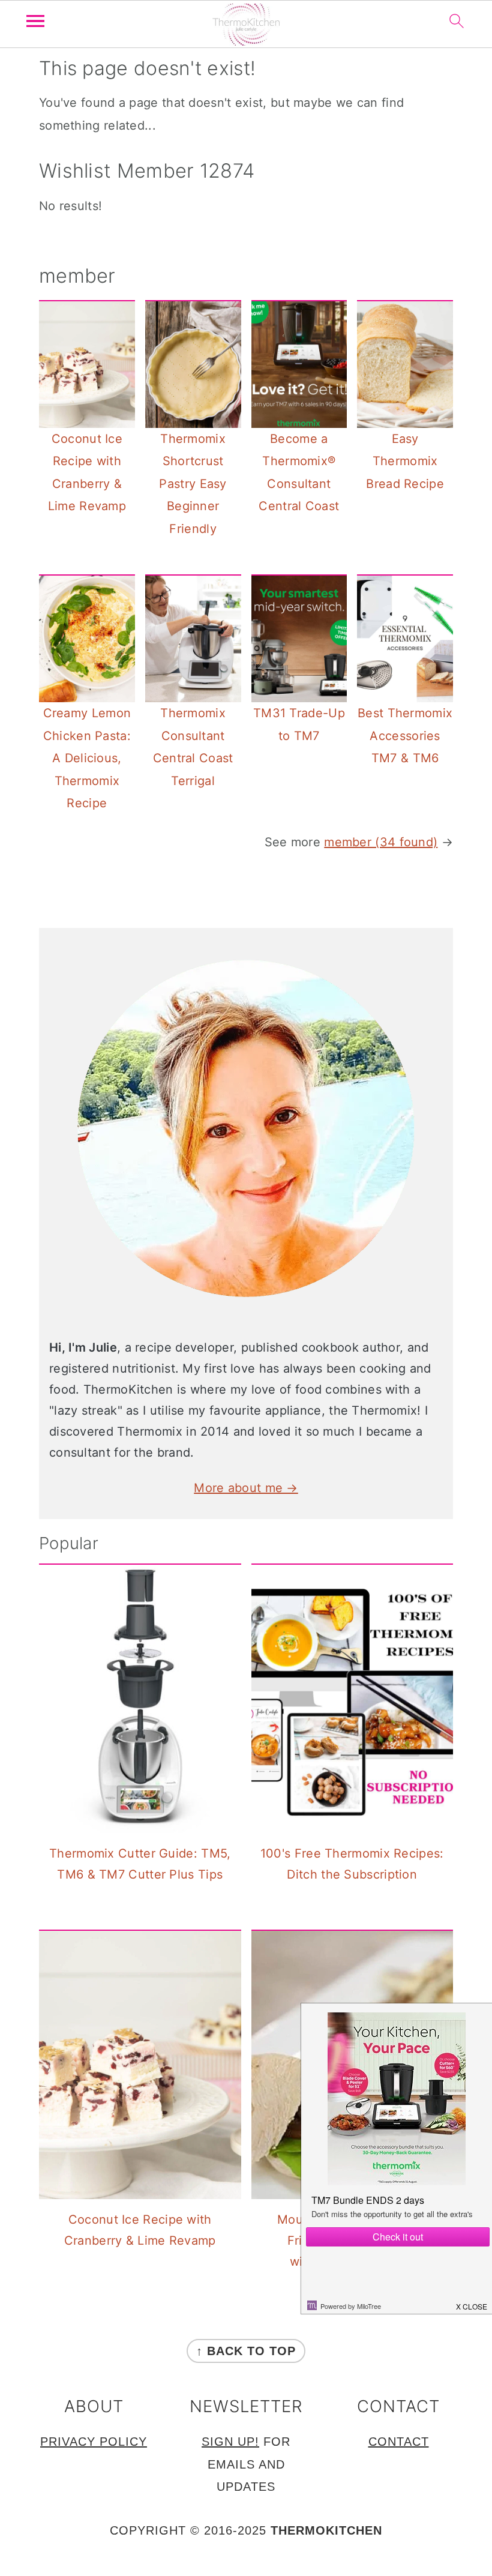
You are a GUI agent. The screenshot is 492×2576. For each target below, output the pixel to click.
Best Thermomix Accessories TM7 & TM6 (405, 736)
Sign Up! (230, 2442)
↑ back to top (246, 2351)
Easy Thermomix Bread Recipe (405, 461)
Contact (399, 2442)
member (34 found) (381, 842)
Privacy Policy (94, 2442)
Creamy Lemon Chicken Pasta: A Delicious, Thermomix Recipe (87, 758)
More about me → (246, 1488)
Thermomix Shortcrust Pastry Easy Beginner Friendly (193, 484)
